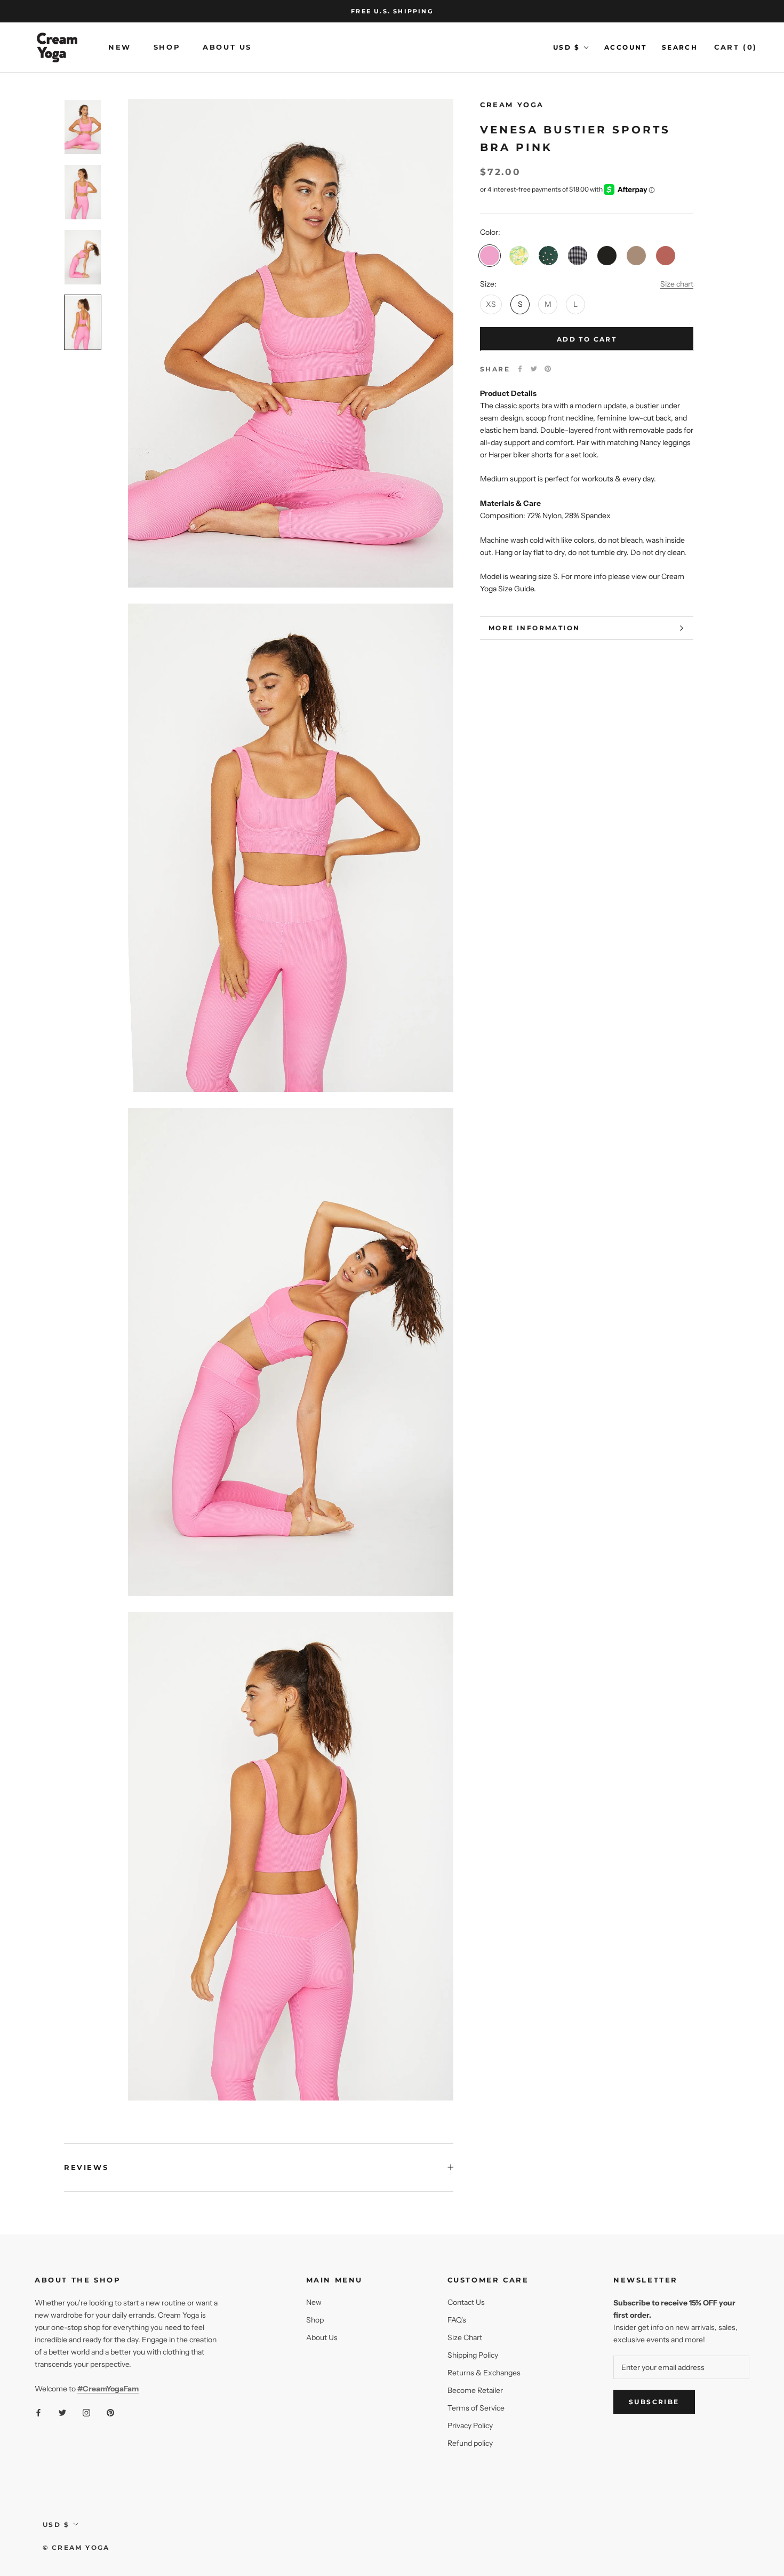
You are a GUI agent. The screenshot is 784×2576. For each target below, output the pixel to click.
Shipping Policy (473, 2355)
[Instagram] (86, 2412)
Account (626, 47)
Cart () (736, 47)
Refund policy (470, 2443)
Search (680, 47)
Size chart (677, 283)
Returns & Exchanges (484, 2373)
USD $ (566, 47)
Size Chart (465, 2337)
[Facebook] (520, 369)
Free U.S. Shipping (392, 11)
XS (491, 304)
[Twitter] (534, 369)
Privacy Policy (470, 2426)
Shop (167, 47)
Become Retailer (475, 2390)
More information (534, 628)
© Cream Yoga (76, 2547)
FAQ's (457, 2320)
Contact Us (466, 2302)
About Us (227, 47)
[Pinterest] (548, 369)
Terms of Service (476, 2408)
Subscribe (654, 2402)
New (120, 47)
